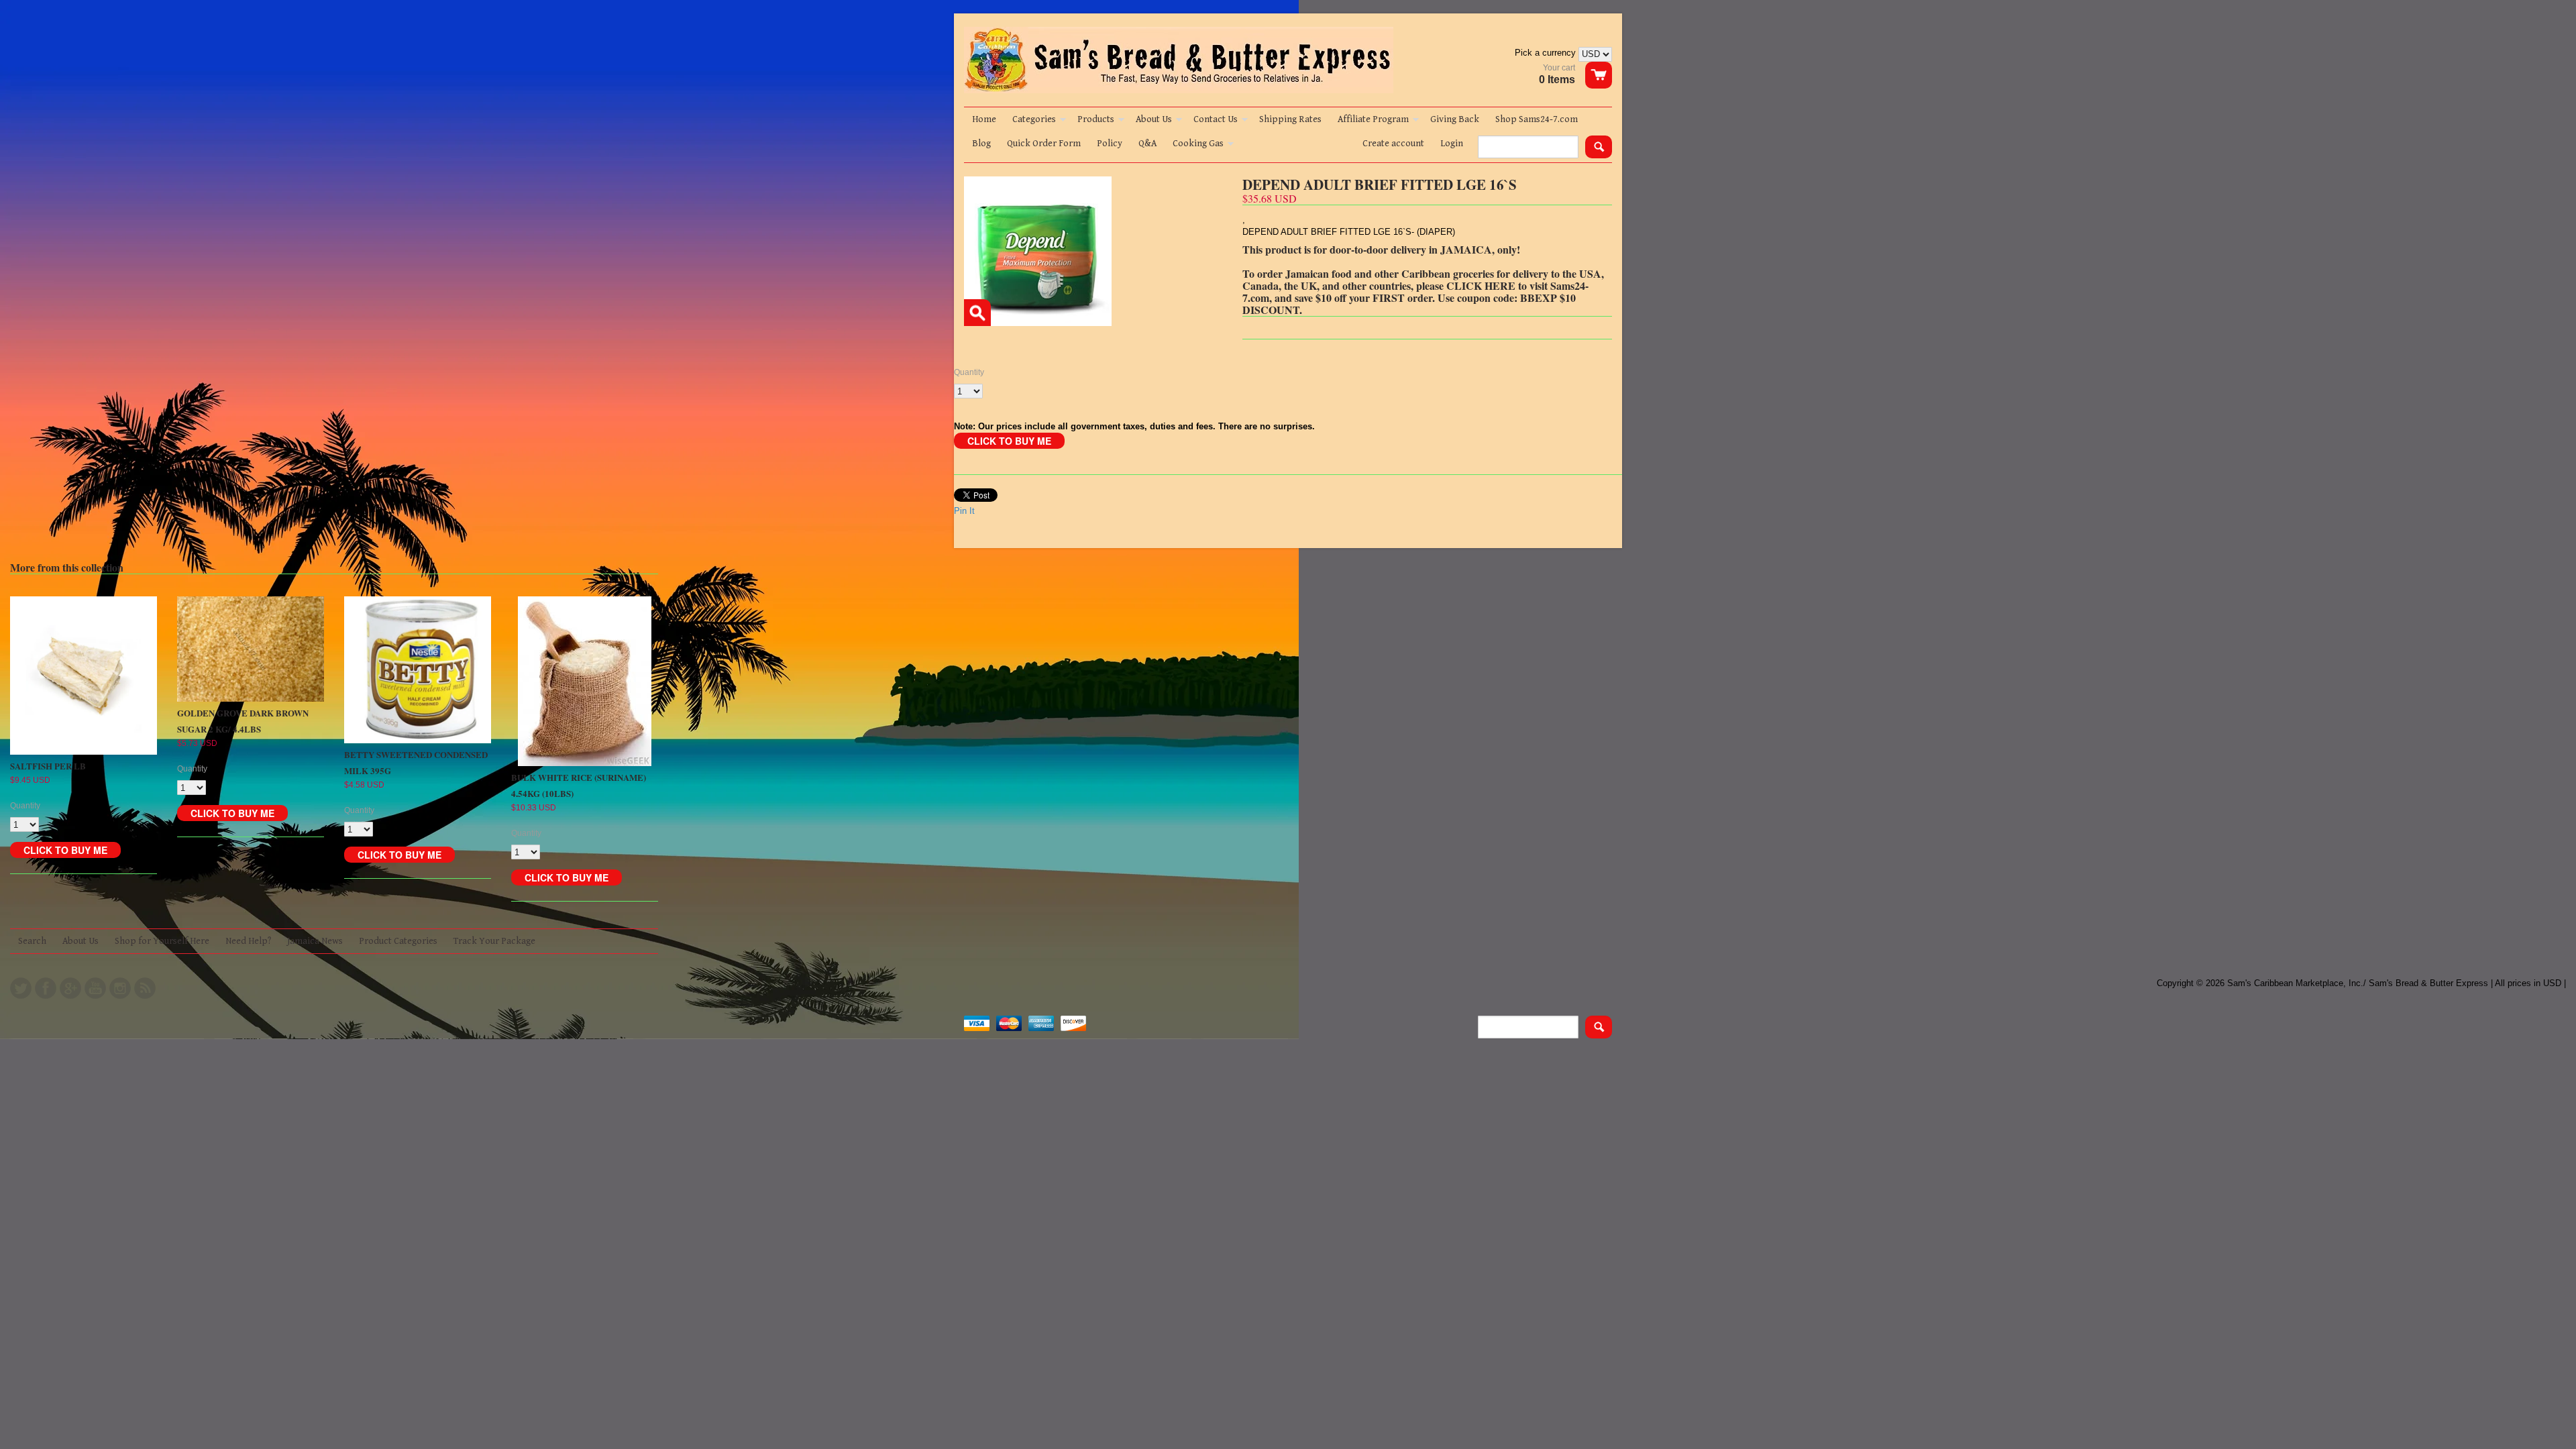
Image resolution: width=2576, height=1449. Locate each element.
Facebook (46, 988)
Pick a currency (1547, 53)
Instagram (120, 988)
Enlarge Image (977, 313)
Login (1452, 144)
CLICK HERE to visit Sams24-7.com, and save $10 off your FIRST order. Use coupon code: (1415, 291)
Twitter (21, 988)
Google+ (70, 988)
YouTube (95, 988)
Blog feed (145, 988)
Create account (1393, 144)
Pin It (964, 511)
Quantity (969, 372)
